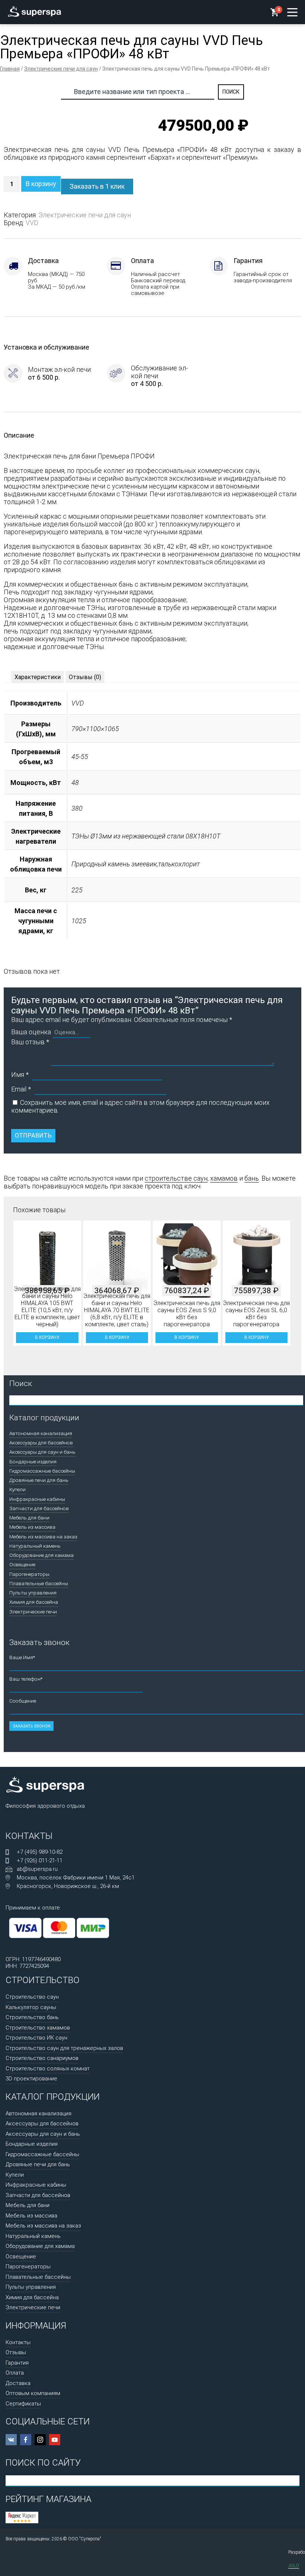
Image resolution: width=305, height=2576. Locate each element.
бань (252, 1178)
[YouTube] (55, 2440)
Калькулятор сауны (31, 2007)
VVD (32, 223)
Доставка (18, 2383)
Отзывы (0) (85, 677)
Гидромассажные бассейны (42, 1471)
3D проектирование (31, 2079)
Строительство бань (32, 2017)
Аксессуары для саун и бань (42, 1452)
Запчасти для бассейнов (39, 1508)
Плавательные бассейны (39, 1583)
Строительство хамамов (38, 2028)
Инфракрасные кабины (37, 1499)
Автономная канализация (41, 1433)
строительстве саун (176, 1178)
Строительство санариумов (42, 2058)
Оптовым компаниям (33, 2393)
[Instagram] (40, 2440)
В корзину (41, 184)
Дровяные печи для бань (39, 1480)
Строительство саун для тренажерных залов (64, 2048)
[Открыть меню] (292, 12)
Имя (20, 1075)
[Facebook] (26, 2440)
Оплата (15, 2373)
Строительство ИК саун (36, 2038)
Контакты (18, 2342)
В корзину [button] (47, 1337)
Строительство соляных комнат (48, 2069)
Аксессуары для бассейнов (41, 1443)
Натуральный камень (35, 1546)
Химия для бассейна (34, 1602)
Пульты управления (33, 1593)
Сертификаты (23, 2404)
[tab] (38, 677)
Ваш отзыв (30, 1042)
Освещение (22, 1564)
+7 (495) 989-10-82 (40, 1852)
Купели (17, 1489)
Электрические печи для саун (61, 69)
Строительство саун (32, 1997)
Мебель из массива (32, 1527)
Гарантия (17, 2363)
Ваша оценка (31, 1032)
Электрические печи (33, 1612)
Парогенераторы (29, 1574)
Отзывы (16, 2352)
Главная (10, 69)
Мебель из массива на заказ (43, 1537)
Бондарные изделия (33, 1461)
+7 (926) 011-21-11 (40, 1860)
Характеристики (38, 677)
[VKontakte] (11, 2440)
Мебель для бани (29, 1518)
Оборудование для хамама (41, 1555)
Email (21, 1089)
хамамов (224, 1178)
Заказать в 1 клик (97, 186)
